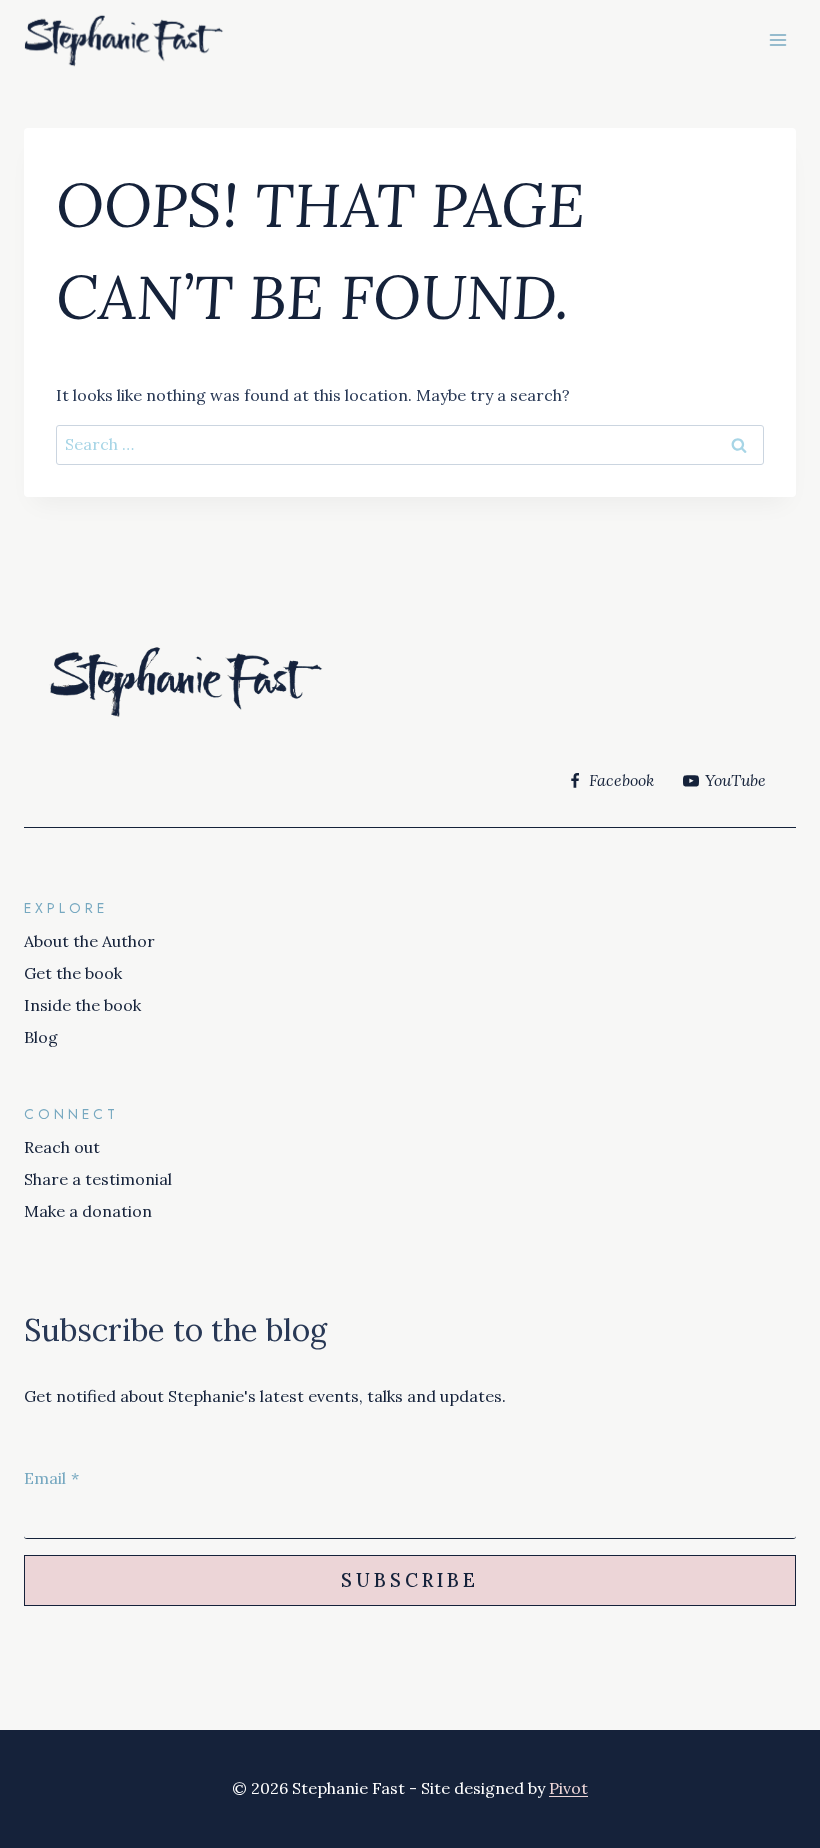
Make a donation (88, 1211)
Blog (41, 1037)
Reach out (62, 1147)
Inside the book (82, 1005)
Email (51, 1478)
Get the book (73, 973)
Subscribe (410, 1580)
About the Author (89, 941)
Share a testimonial (98, 1179)
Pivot (568, 1788)
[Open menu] (777, 39)
